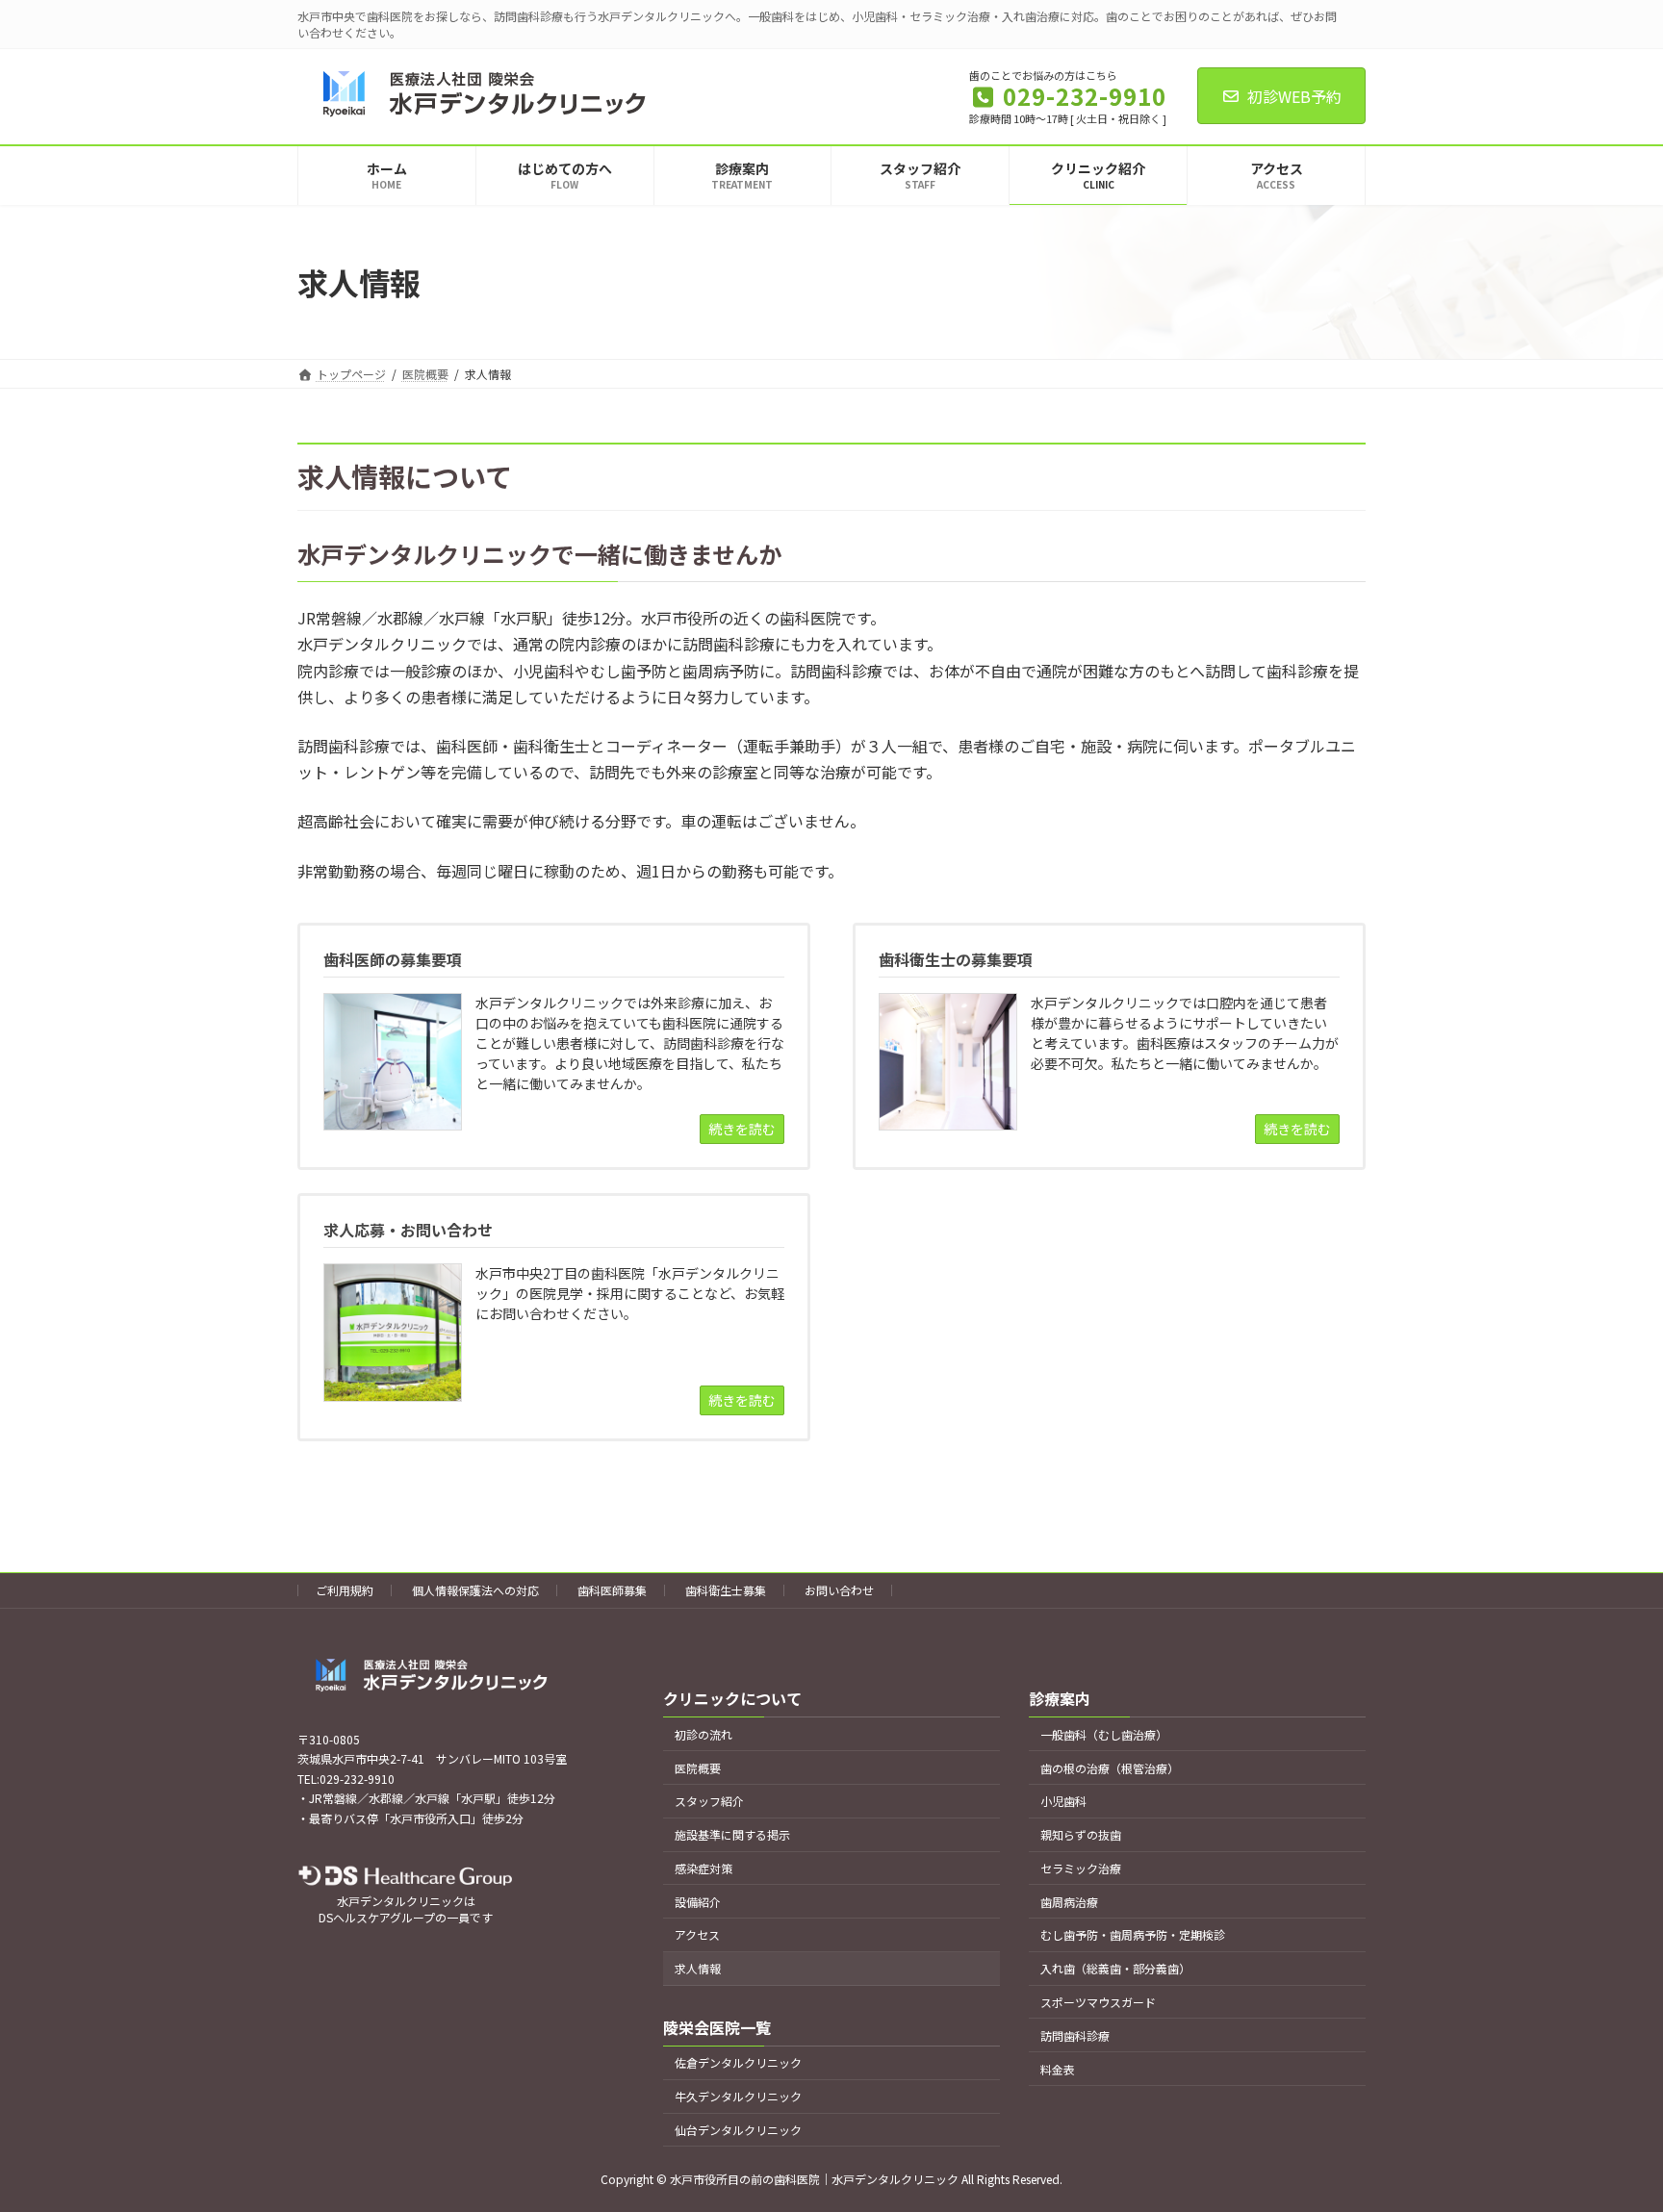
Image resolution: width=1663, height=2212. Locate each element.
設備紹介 (698, 1901)
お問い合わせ (839, 1590)
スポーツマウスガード (1098, 2002)
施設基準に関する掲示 (732, 1834)
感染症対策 (704, 1868)
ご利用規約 (345, 1590)
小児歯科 (1063, 1801)
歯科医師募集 (612, 1590)
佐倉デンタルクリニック (738, 2062)
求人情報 (698, 1968)
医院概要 (698, 1767)
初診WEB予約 (1294, 96)
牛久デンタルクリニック (738, 2096)
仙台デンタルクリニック (738, 2130)
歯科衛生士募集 (726, 1590)
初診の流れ (704, 1733)
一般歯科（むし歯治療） (1104, 1733)
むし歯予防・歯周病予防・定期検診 (1133, 1934)
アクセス (697, 1934)
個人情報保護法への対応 (475, 1590)
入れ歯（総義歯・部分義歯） (1115, 1968)
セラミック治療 (1081, 1868)
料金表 (1058, 2068)
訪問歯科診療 (1075, 2034)
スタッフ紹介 (709, 1801)
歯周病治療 (1069, 1901)
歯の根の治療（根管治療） (1110, 1767)
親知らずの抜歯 (1081, 1834)
